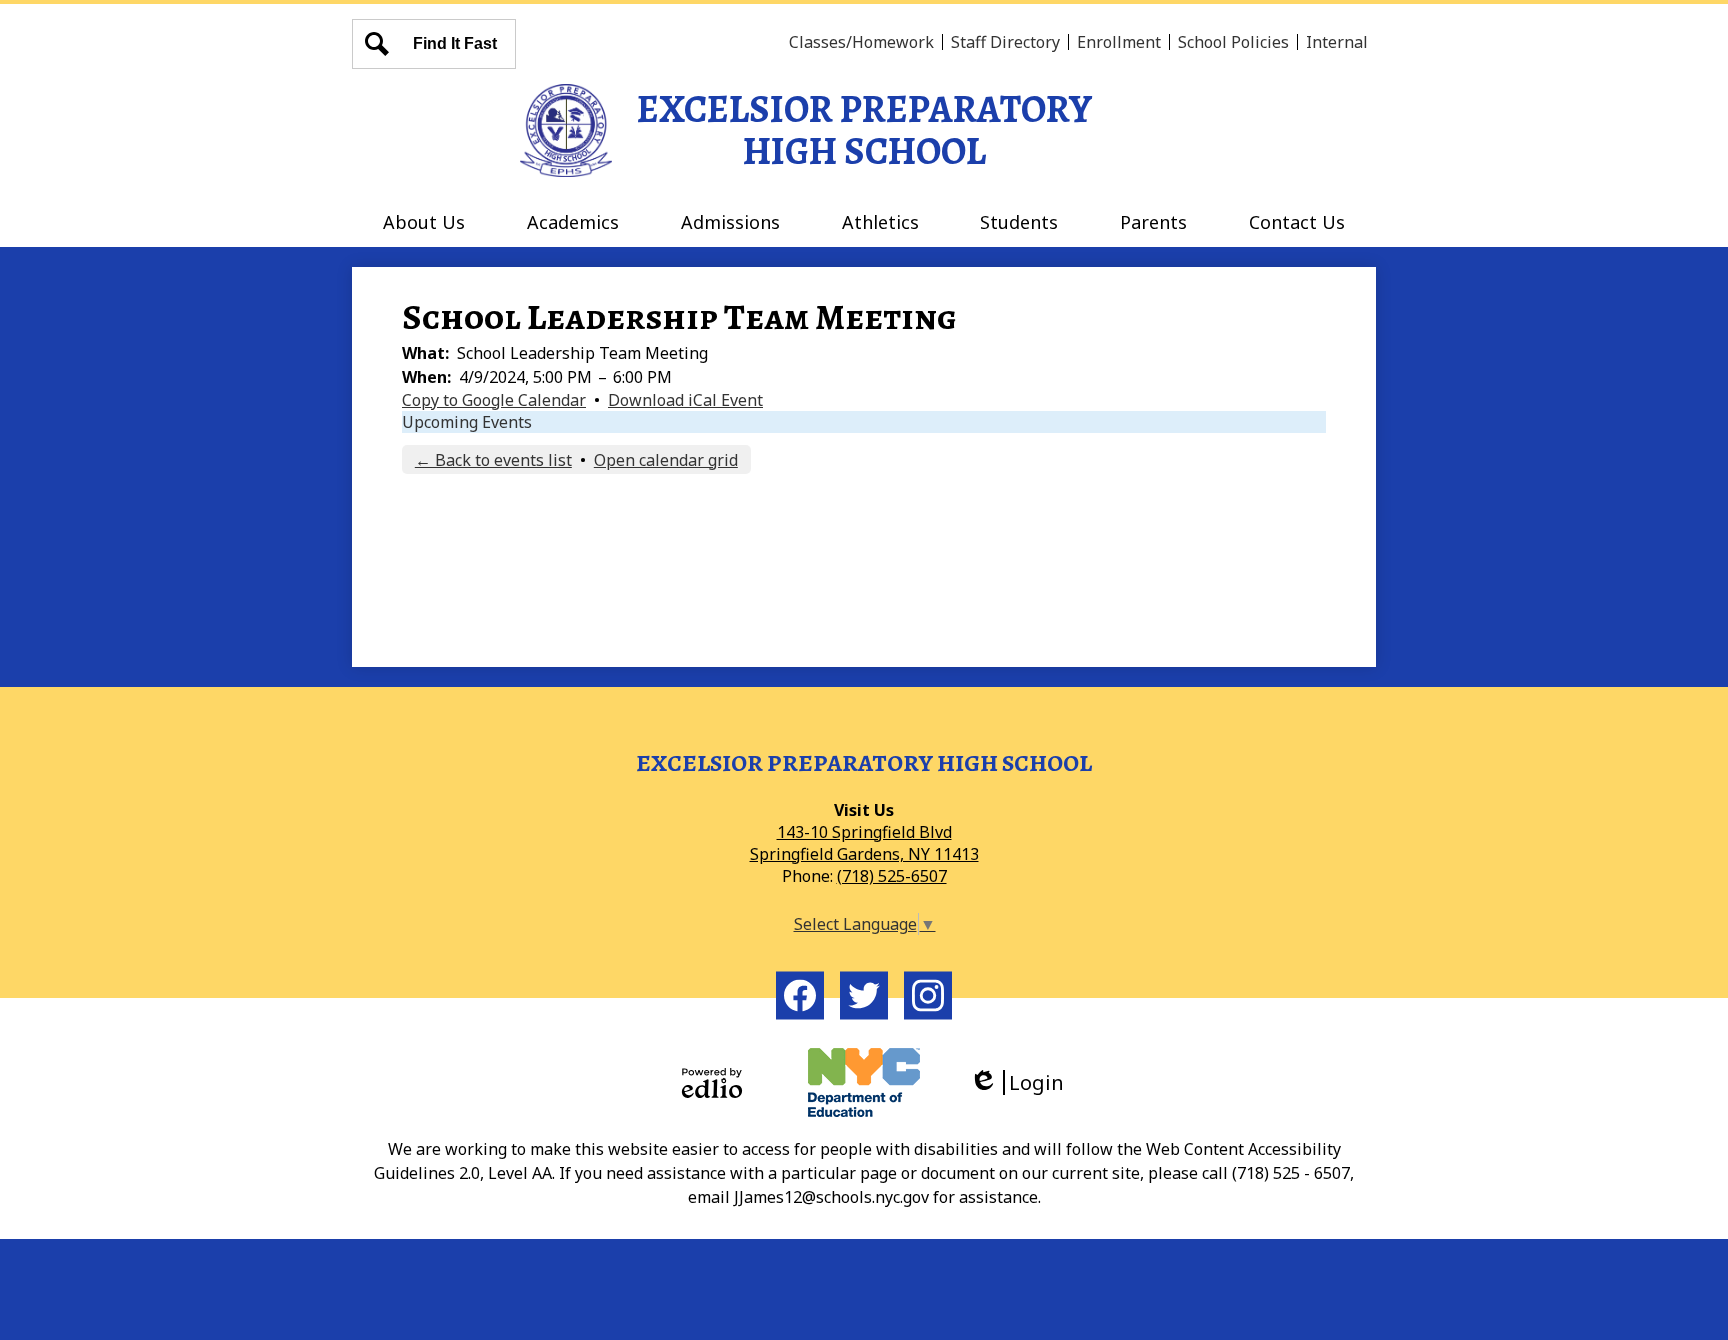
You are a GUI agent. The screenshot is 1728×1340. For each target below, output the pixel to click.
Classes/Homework (861, 42)
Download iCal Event (685, 400)
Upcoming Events (467, 422)
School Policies (1233, 42)
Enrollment (1119, 42)
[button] (424, 222)
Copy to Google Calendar (494, 400)
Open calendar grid (666, 460)
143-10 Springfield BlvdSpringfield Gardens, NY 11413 (864, 843)
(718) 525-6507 (892, 876)
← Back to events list (493, 460)
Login (1023, 1082)
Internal (1337, 42)
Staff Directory (1005, 42)
